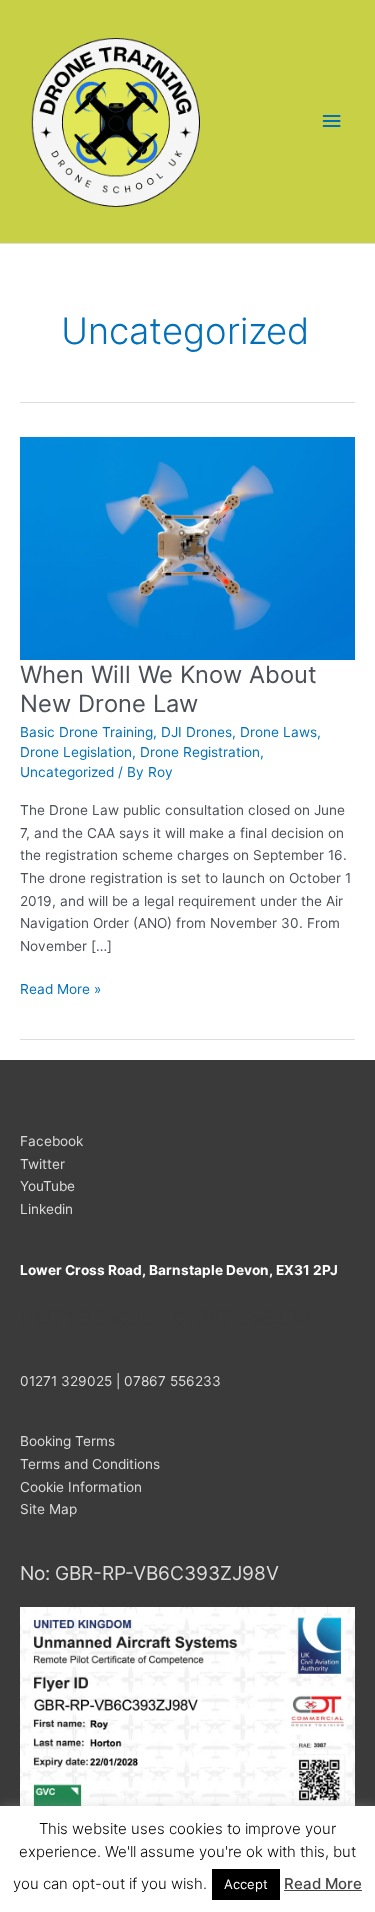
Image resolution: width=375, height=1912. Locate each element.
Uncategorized (67, 772)
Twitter (42, 1164)
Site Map (48, 1509)
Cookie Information (81, 1487)
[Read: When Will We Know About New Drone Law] (187, 547)
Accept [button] (246, 1884)
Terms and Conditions (90, 1464)
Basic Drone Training (86, 732)
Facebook (51, 1141)
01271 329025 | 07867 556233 (120, 1381)
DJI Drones (196, 732)
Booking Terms (67, 1441)
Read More (323, 1883)
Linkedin (46, 1209)
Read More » (60, 990)
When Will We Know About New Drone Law (168, 689)
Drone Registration (200, 752)
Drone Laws (278, 732)
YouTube (47, 1186)
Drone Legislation (76, 752)
